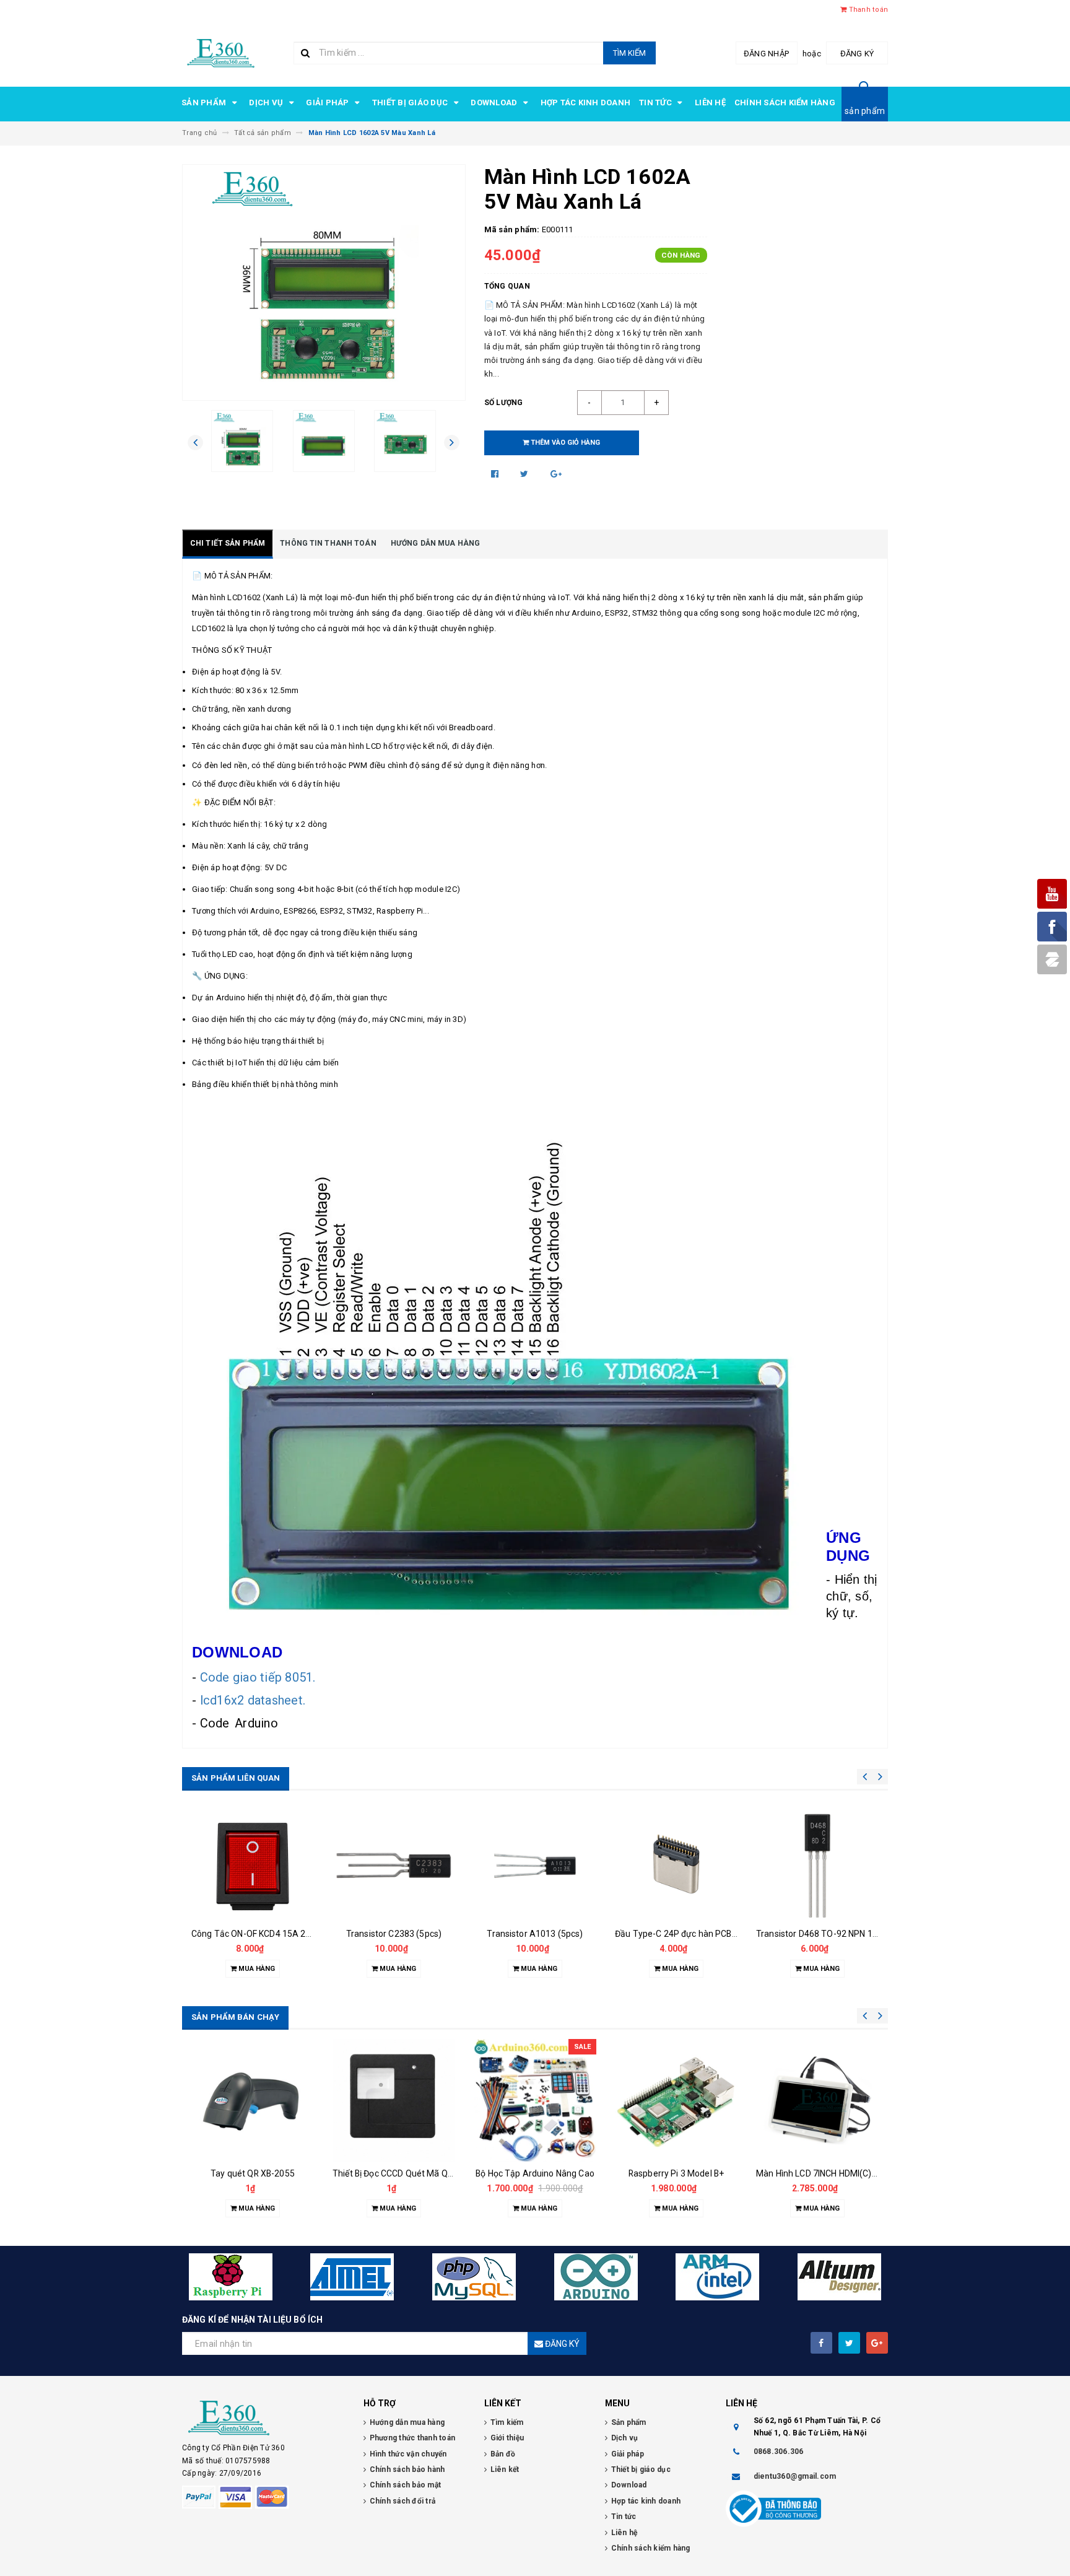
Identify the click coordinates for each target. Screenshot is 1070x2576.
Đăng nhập (766, 54)
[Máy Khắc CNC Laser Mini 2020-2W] (817, 2100)
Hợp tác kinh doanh (586, 103)
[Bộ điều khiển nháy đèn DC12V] (817, 1866)
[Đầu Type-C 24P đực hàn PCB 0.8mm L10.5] (535, 1866)
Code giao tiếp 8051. (258, 1677)
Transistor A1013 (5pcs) (394, 1934)
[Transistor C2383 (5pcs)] (253, 1866)
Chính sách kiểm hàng (785, 103)
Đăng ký (857, 54)
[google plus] (877, 2343)
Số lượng (504, 403)
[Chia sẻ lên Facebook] (496, 474)
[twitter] (849, 2343)
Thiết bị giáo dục (411, 103)
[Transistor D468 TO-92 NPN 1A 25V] (676, 1866)
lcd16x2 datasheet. (254, 1700)
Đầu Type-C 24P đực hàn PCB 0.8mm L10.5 (559, 1934)
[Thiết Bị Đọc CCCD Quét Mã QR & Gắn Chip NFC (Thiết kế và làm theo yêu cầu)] (253, 2100)
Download (495, 103)
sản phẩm (865, 111)
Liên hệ (710, 103)
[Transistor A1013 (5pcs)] (394, 1866)
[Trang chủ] (221, 52)
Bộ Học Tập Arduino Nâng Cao (394, 2173)
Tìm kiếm (629, 53)
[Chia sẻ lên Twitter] (525, 474)
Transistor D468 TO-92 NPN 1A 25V (685, 1934)
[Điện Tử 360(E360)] (263, 2418)
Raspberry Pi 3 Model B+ (535, 2173)
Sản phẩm (205, 103)
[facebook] (821, 2343)
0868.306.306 (779, 2452)
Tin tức (656, 103)
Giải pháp (328, 103)
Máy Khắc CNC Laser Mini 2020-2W (825, 2173)
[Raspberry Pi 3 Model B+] (535, 2100)
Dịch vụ (267, 103)
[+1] (556, 474)
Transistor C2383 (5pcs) (253, 1934)
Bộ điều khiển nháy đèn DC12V (817, 1934)
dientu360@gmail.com (795, 2476)
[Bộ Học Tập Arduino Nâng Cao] (394, 2100)
